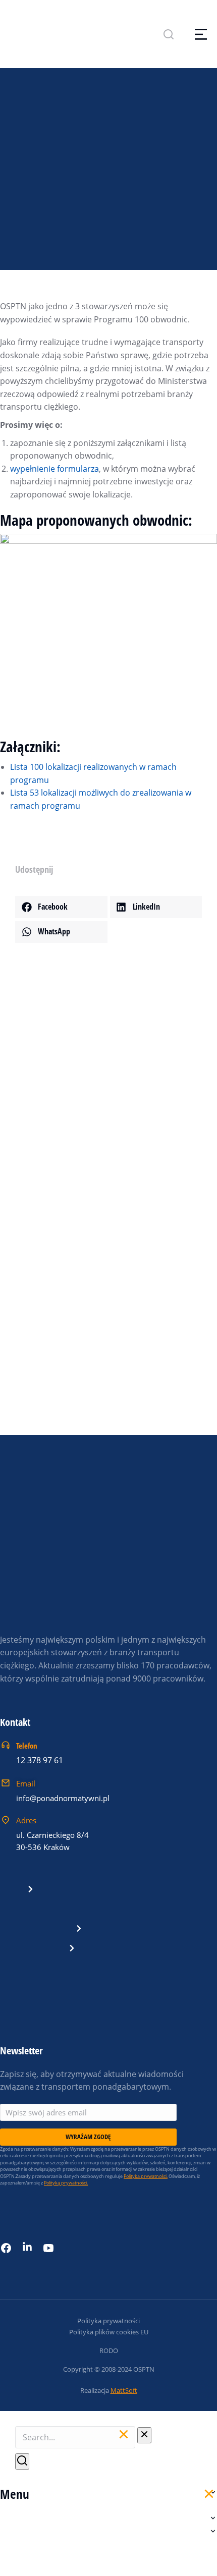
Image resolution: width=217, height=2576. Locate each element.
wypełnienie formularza (55, 469)
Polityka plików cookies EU (109, 2332)
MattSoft (124, 2390)
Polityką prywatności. (66, 2183)
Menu (15, 2494)
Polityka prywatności (108, 2321)
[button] (61, 907)
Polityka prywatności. (146, 2176)
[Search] (22, 2461)
